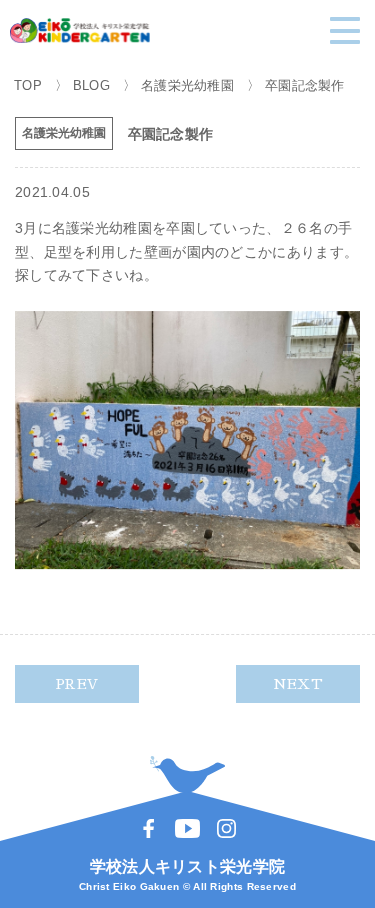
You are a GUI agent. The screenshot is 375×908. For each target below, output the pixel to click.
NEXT (298, 684)
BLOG (91, 85)
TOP (28, 85)
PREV (77, 684)
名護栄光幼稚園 (187, 85)
